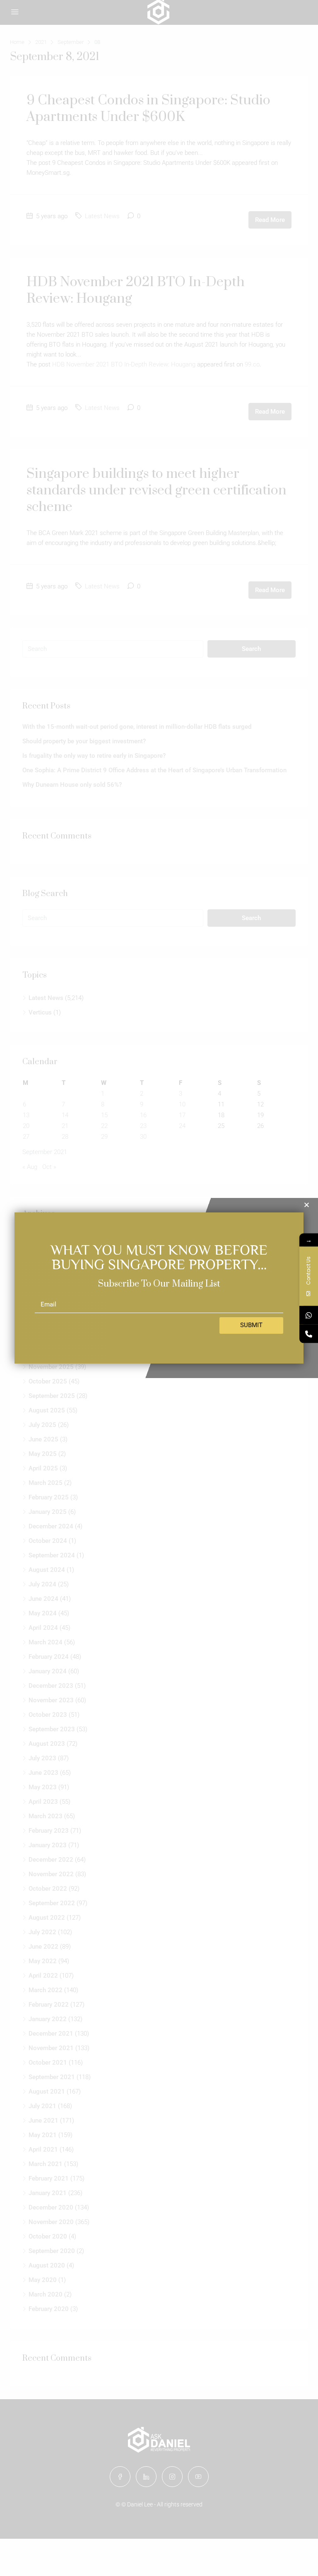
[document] (159, 1288)
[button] (307, 1205)
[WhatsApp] (309, 1315)
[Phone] (309, 1334)
